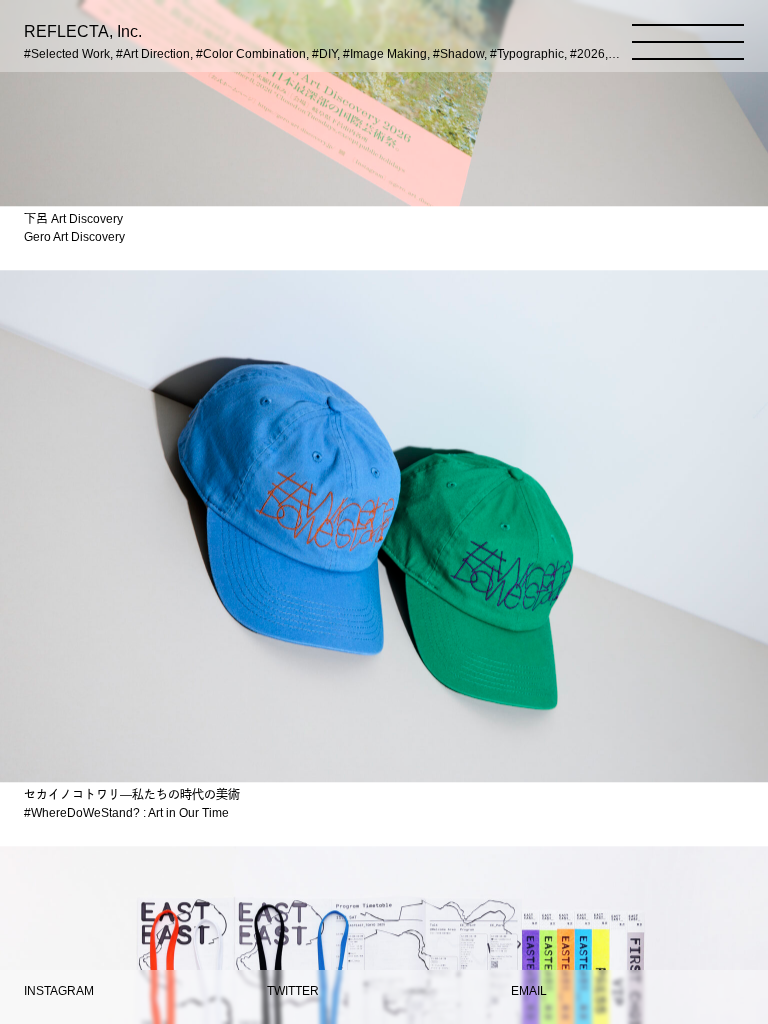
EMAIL (529, 991)
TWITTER (293, 991)
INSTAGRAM (59, 991)
